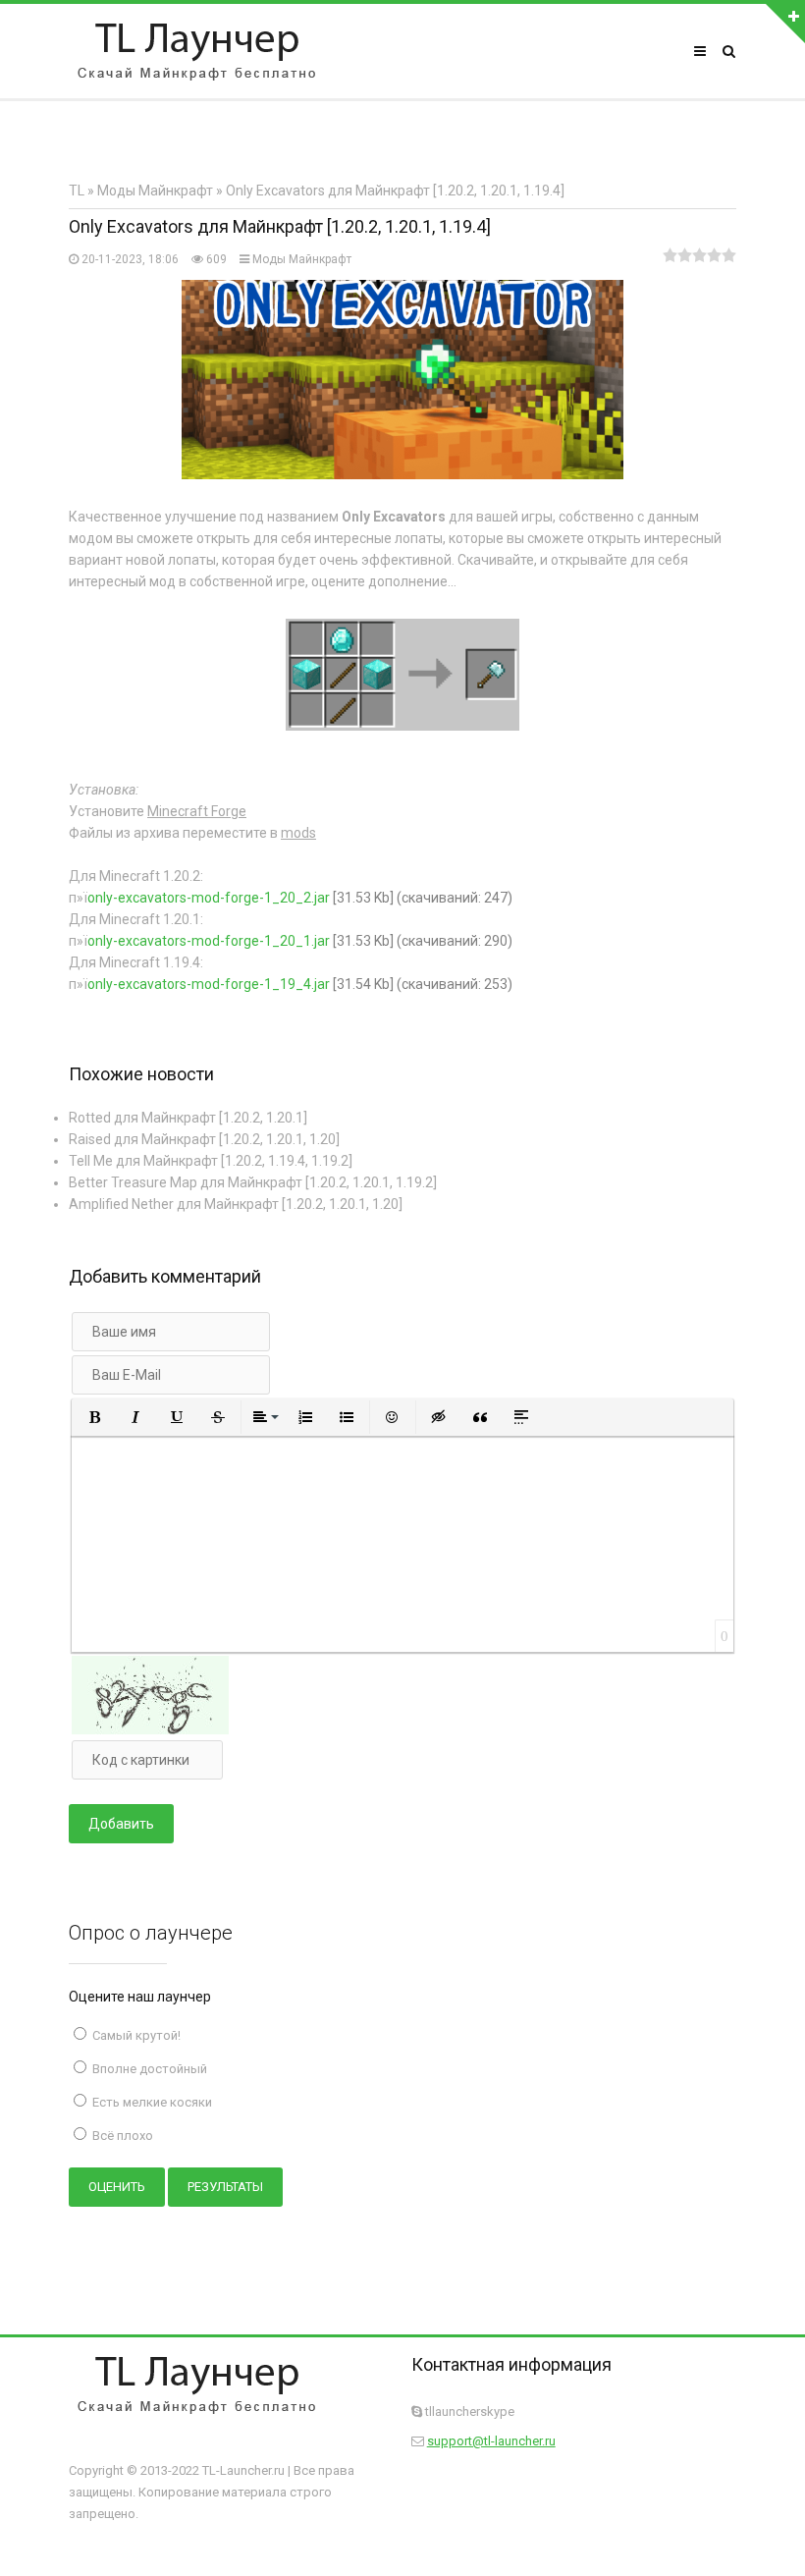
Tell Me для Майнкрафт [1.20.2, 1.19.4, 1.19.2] (211, 1161)
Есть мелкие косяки (151, 2102)
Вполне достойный (148, 2069)
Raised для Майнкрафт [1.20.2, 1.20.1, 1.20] (204, 1139)
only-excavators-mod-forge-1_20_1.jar (209, 941)
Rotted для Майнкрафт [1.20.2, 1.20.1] (188, 1118)
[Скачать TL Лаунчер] (196, 51)
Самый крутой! (135, 2035)
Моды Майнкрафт (302, 259)
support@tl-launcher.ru (491, 2441)
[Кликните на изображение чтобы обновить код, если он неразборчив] (150, 1729)
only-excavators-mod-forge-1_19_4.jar (209, 984)
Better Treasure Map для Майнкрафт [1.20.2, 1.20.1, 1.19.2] (253, 1182)
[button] (94, 1417)
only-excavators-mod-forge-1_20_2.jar (209, 898)
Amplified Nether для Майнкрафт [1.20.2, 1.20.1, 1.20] (236, 1204)
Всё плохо (121, 2136)
